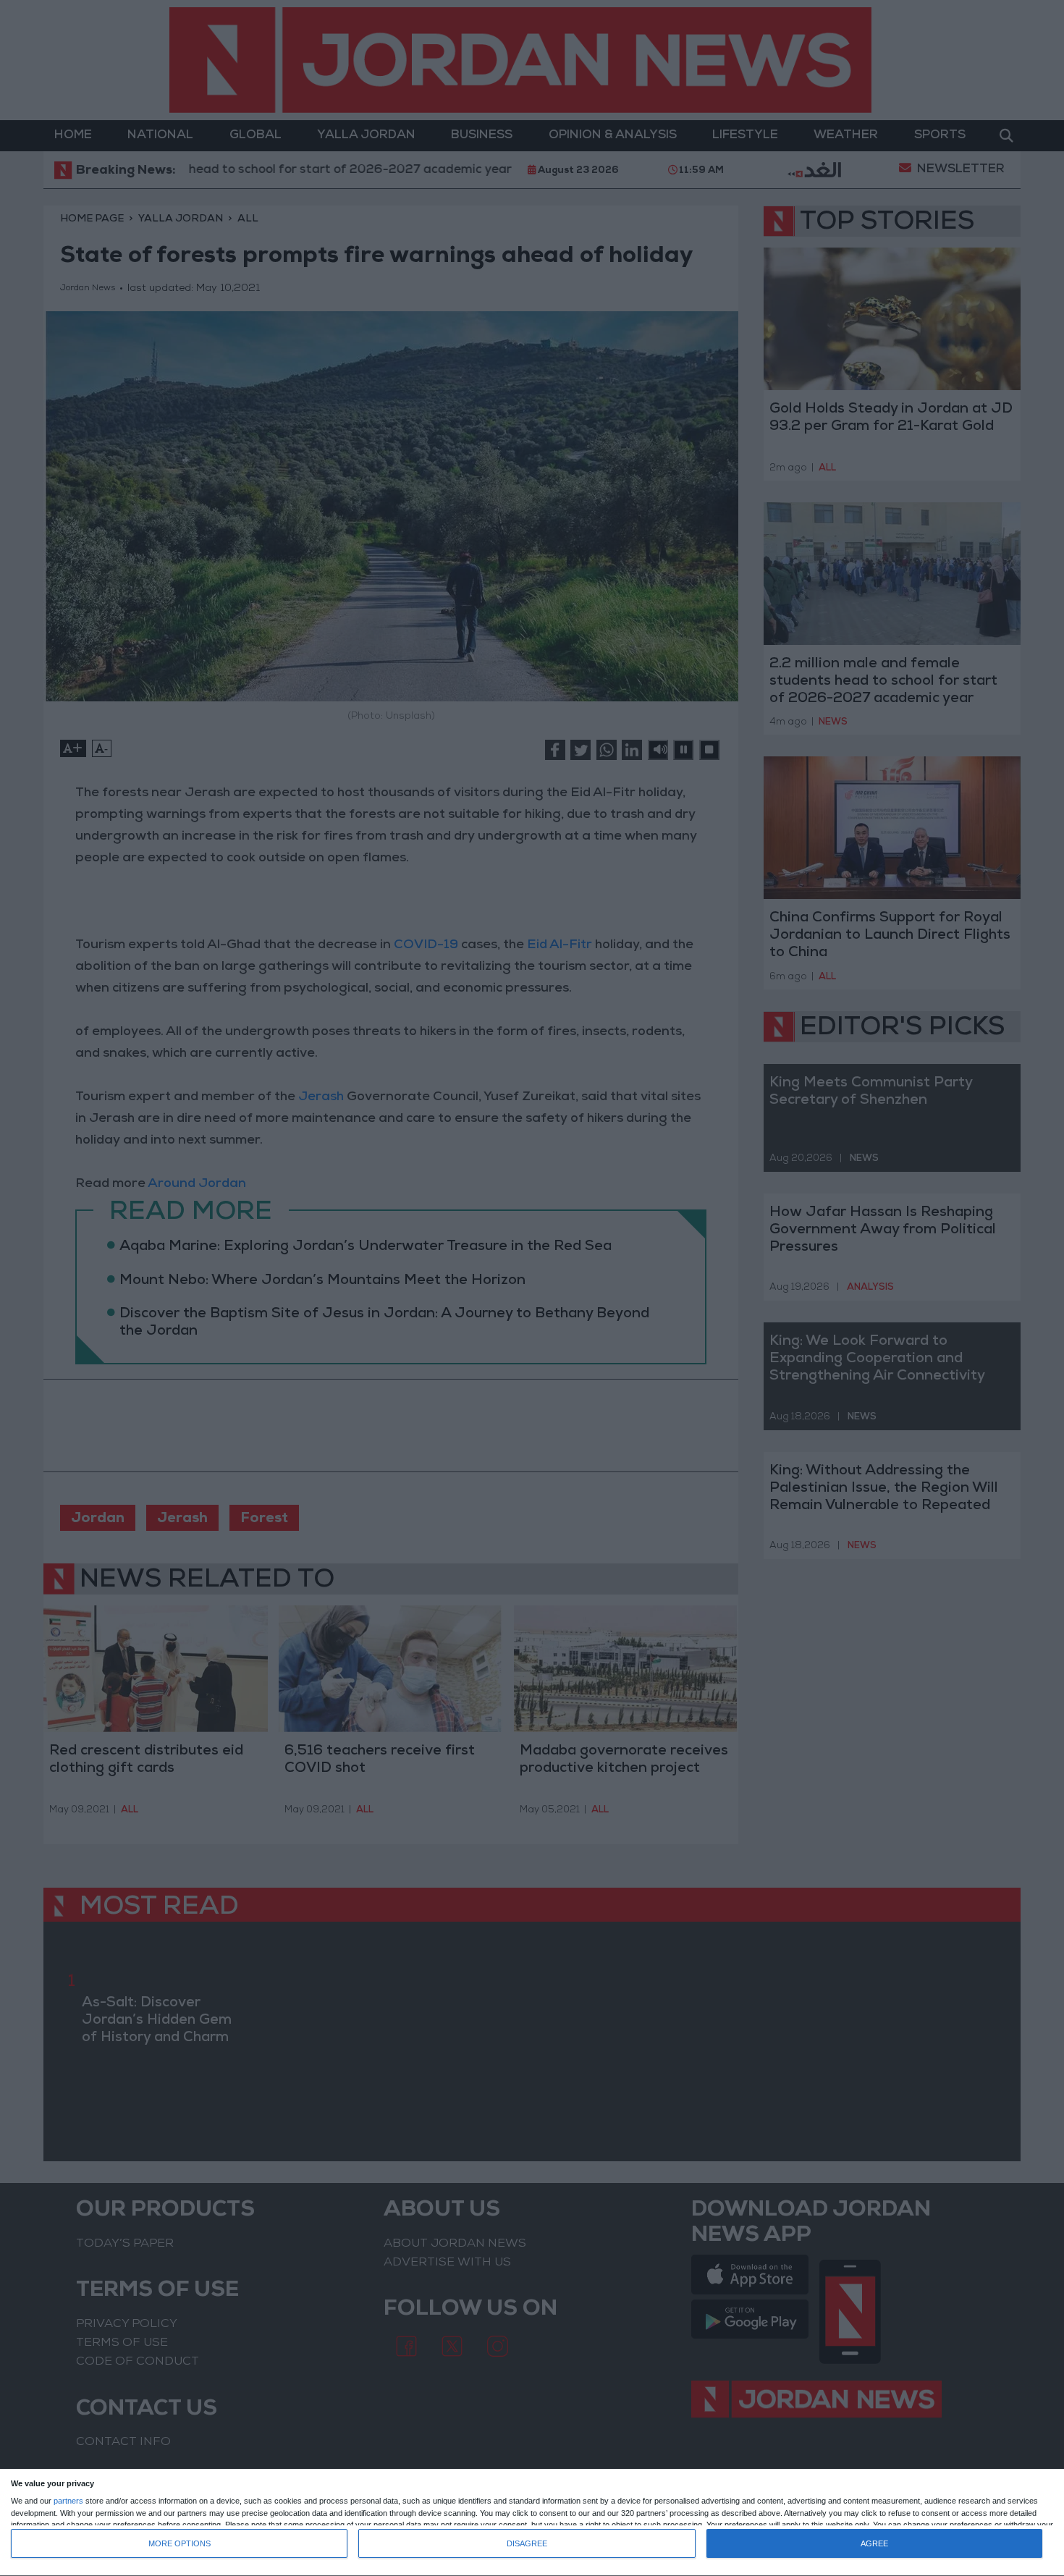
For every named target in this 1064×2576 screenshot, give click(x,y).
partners (68, 2501)
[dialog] (532, 2523)
